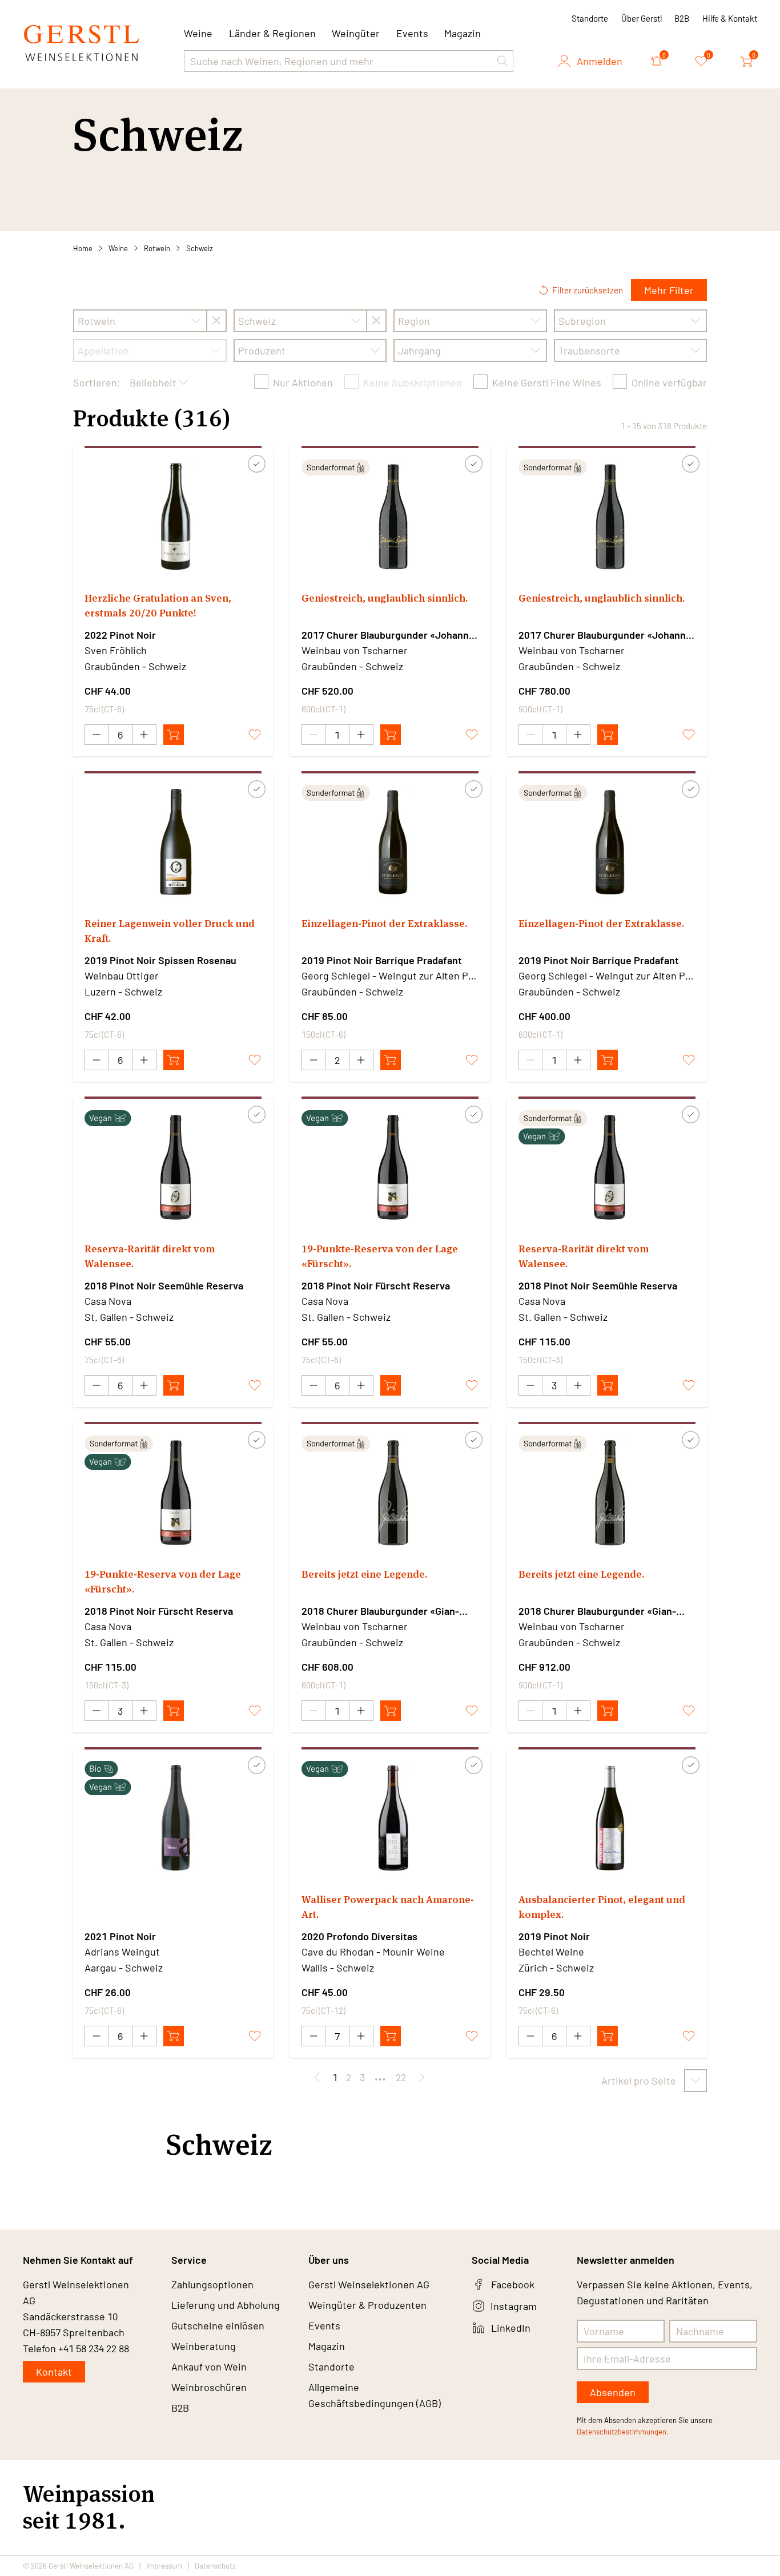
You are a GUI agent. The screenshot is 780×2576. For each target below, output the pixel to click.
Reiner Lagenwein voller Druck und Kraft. (170, 931)
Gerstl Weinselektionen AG (369, 2284)
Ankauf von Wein (209, 2367)
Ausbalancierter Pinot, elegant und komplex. (602, 1907)
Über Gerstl (642, 18)
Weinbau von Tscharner (355, 650)
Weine (118, 248)
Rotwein (157, 248)
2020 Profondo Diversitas (359, 1936)
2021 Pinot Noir (120, 1936)
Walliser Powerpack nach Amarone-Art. (388, 1907)
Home (83, 248)
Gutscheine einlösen (218, 2325)
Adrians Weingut (122, 1952)
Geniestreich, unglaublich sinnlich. (385, 598)
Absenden (613, 2392)
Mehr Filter (669, 290)
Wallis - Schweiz (338, 1968)
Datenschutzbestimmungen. (623, 2432)
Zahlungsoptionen (212, 2284)
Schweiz (200, 248)
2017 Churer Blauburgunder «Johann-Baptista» (387, 635)
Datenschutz (215, 2566)
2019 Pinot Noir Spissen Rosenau (160, 960)
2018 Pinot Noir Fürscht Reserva (376, 1285)
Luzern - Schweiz (123, 991)
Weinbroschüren (209, 2387)
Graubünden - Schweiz (135, 666)
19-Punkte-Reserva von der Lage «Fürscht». (380, 1256)
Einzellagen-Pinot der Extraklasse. (384, 923)
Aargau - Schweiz (124, 1968)
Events (412, 33)
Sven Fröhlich (116, 650)
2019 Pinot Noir (554, 1936)
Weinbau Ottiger (122, 975)
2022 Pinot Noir (120, 635)
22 (401, 2077)
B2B (682, 18)
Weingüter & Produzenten (367, 2305)
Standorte (590, 18)
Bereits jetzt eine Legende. (364, 1574)
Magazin (463, 33)
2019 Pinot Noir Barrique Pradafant (382, 960)
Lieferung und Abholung (226, 2305)
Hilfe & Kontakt (730, 18)
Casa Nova (108, 1301)
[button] (502, 61)
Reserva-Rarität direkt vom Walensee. (150, 1256)
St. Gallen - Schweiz (129, 1317)
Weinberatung (204, 2346)
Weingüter (356, 33)
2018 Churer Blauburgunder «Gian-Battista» (380, 1611)
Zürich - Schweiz (556, 1968)
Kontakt (54, 2372)
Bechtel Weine (551, 1952)
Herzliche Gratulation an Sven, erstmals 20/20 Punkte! (158, 605)
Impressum (164, 2566)
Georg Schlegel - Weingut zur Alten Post (390, 975)
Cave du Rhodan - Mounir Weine (373, 1952)
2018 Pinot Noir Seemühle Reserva (164, 1285)
